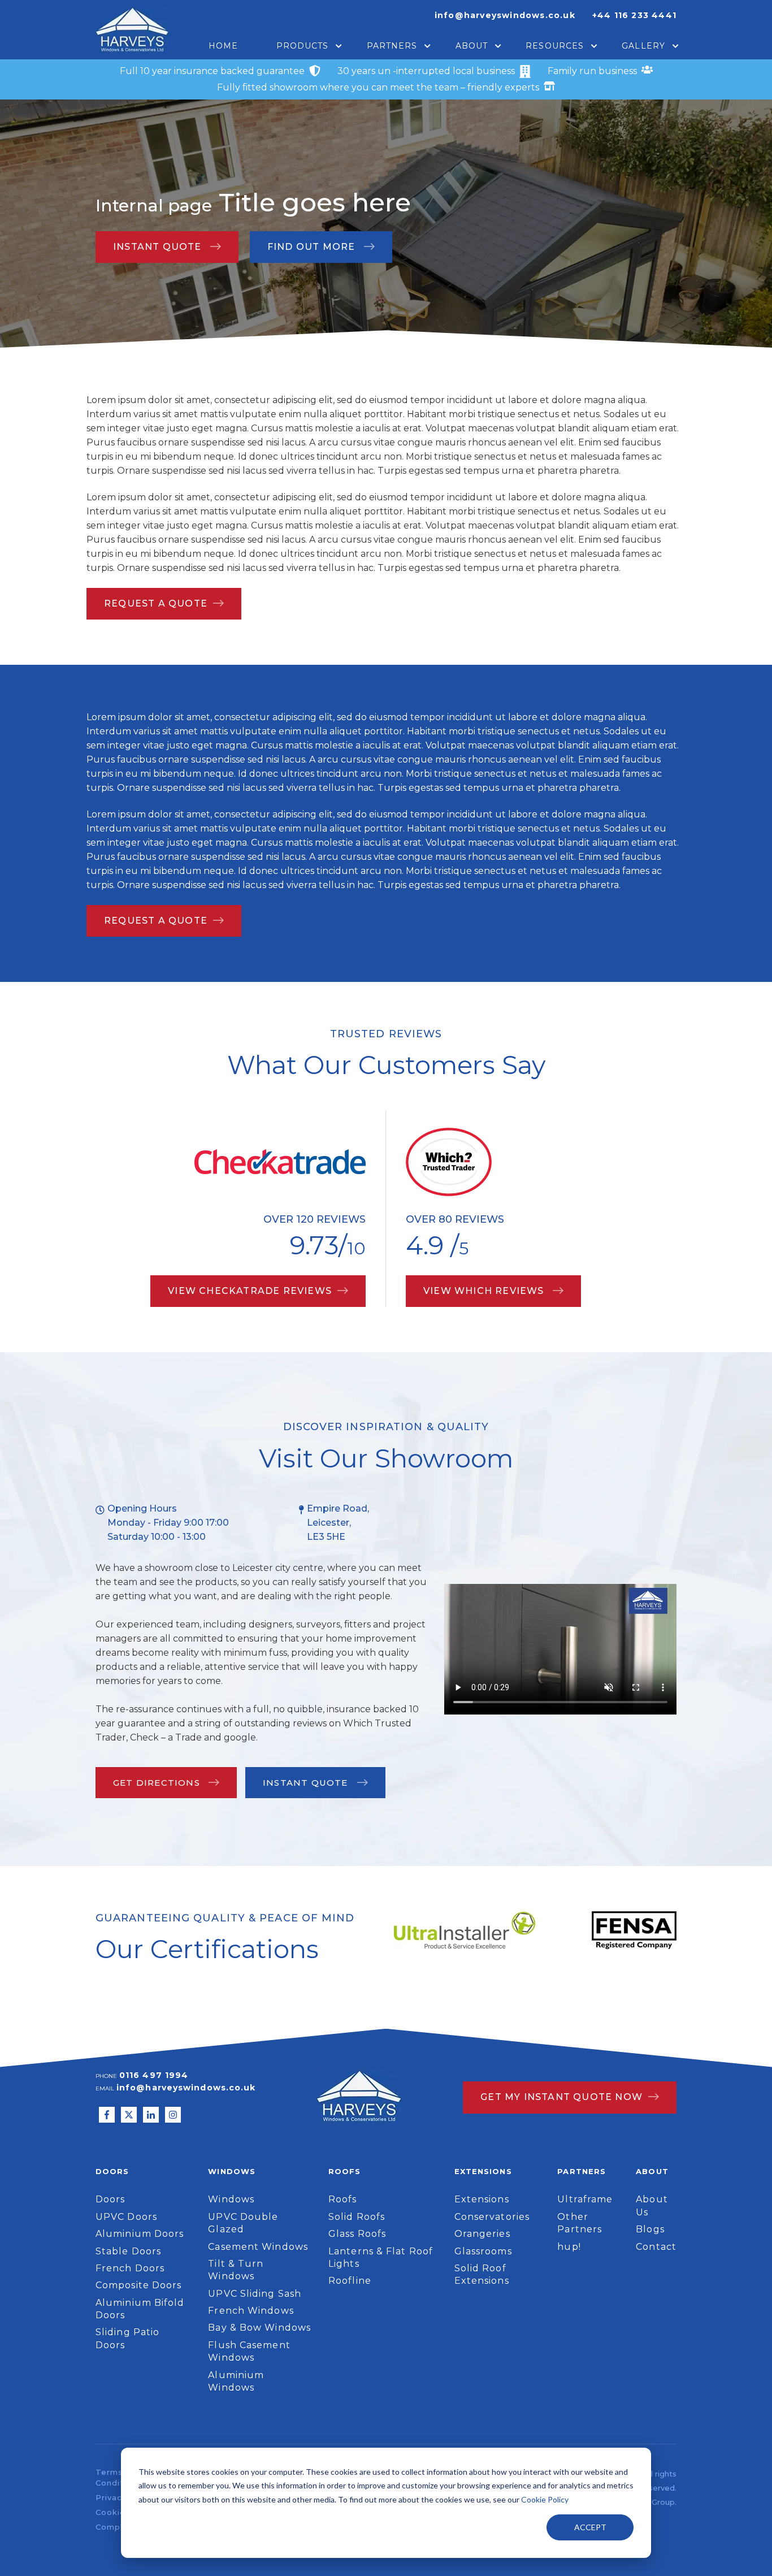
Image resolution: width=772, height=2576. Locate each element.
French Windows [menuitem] (251, 2311)
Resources (555, 46)
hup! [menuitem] (569, 2247)
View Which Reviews (485, 1291)
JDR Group (654, 2502)
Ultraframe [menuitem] (585, 2199)
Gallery (643, 46)
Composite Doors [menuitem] (139, 2285)
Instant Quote (159, 247)
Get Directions (158, 1783)
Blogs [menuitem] (650, 2229)
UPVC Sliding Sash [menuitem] (255, 2294)
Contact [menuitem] (656, 2247)
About (472, 46)
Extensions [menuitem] (482, 2199)
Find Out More (313, 247)
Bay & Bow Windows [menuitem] (259, 2328)
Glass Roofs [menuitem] (357, 2234)
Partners (392, 46)
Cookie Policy (545, 2499)
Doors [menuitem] (110, 2199)
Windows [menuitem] (231, 2199)
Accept (590, 2527)
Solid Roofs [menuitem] (357, 2217)
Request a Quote (156, 603)
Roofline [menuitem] (350, 2281)
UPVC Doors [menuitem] (126, 2217)
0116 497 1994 (154, 2075)
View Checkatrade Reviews (250, 1291)
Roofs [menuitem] (343, 2199)
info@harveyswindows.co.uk (505, 15)
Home (223, 46)
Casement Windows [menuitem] (258, 2247)
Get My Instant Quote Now (561, 2097)
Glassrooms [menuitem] (483, 2251)
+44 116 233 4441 (634, 15)
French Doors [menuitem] (130, 2268)
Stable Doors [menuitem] (128, 2251)
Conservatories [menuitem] (492, 2217)
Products (303, 46)
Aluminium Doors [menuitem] (140, 2234)
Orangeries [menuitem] (482, 2234)
